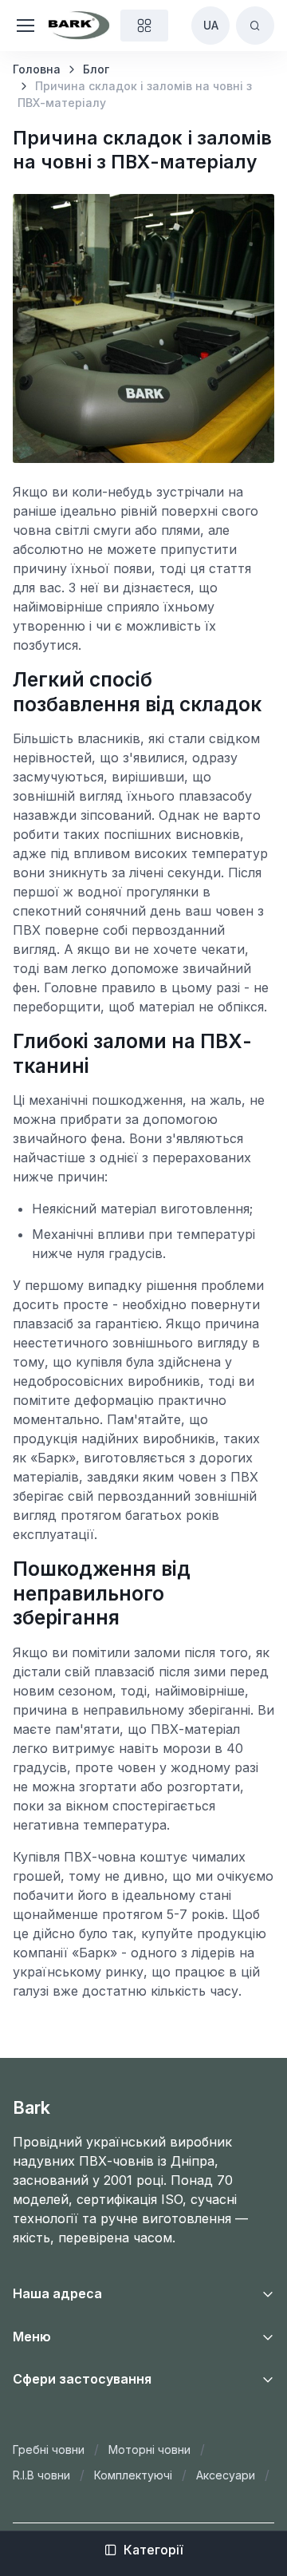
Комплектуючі (133, 2475)
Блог (96, 69)
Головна (37, 69)
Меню (32, 2337)
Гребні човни (49, 2449)
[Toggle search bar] (255, 26)
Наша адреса (57, 2293)
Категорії (153, 2550)
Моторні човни (149, 2449)
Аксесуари (226, 2475)
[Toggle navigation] (19, 26)
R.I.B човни (41, 2475)
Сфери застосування (82, 2379)
